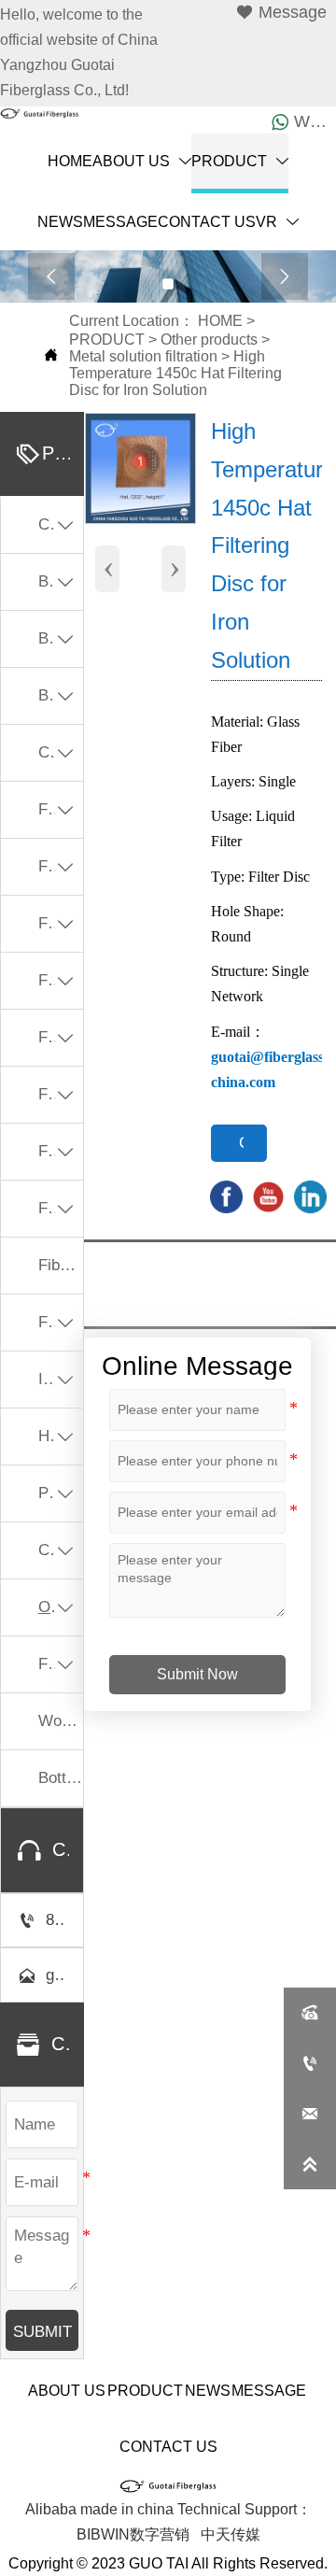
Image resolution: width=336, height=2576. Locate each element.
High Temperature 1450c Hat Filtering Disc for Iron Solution (175, 373)
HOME (220, 321)
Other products (209, 340)
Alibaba (51, 2509)
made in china (127, 2509)
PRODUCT (107, 340)
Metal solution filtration (143, 356)
